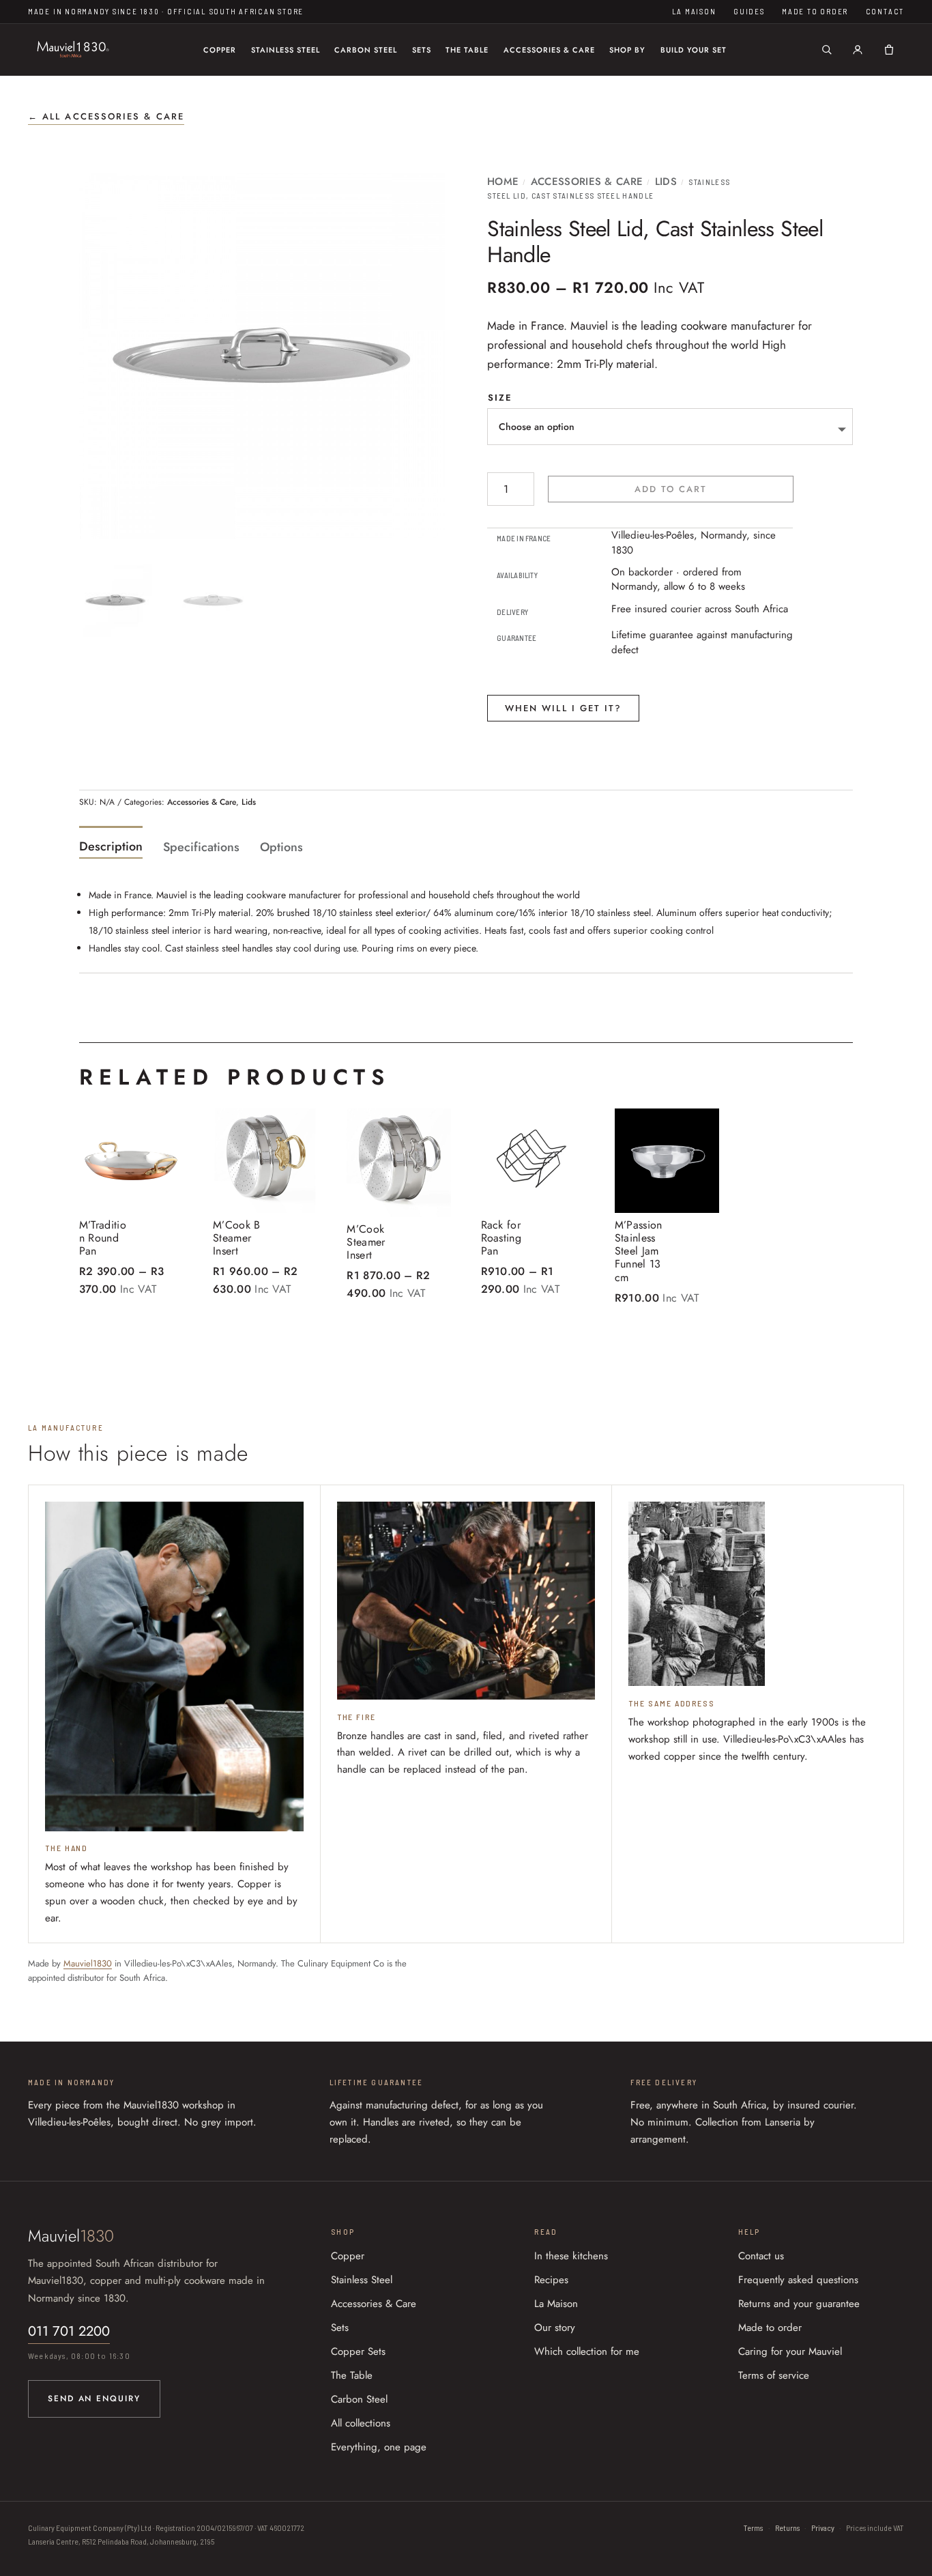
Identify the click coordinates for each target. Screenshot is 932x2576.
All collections (361, 2423)
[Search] (827, 50)
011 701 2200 (69, 2331)
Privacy (823, 2528)
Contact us (761, 2256)
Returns (787, 2528)
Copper (220, 50)
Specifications (201, 847)
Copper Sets (358, 2351)
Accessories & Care (549, 50)
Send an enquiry (94, 2399)
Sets (422, 50)
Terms (753, 2528)
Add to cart (671, 489)
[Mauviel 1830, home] (73, 50)
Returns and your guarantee (799, 2304)
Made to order (815, 11)
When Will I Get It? (564, 708)
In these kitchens (571, 2256)
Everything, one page (379, 2447)
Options (281, 847)
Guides (749, 11)
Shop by (627, 50)
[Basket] (889, 50)
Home (503, 182)
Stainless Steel (286, 50)
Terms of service (774, 2375)
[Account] (858, 50)
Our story (555, 2328)
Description (111, 846)
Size (500, 398)
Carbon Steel (366, 50)
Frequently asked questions (798, 2280)
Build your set (694, 50)
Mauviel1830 (88, 1963)
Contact (885, 11)
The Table (467, 50)
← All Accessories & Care (106, 116)
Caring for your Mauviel (790, 2351)
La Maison (694, 11)
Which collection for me (587, 2351)
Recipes (551, 2280)
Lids (666, 182)
